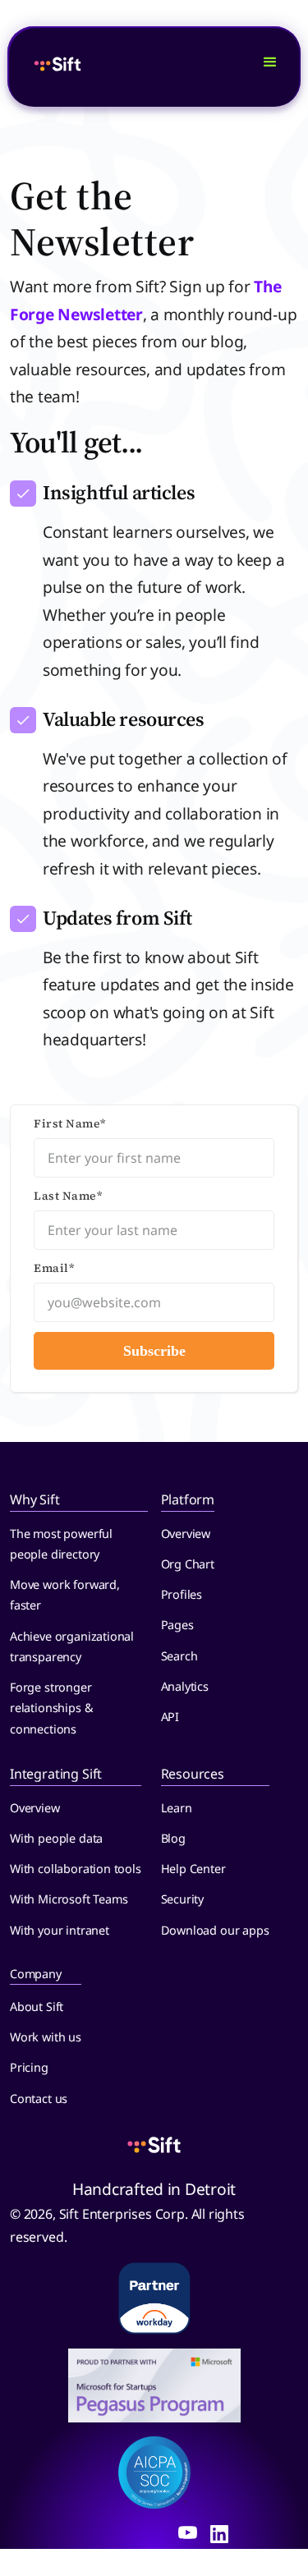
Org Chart (188, 1564)
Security (183, 1899)
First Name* (70, 1123)
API (170, 1717)
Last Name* (68, 1196)
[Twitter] (188, 2532)
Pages (177, 1625)
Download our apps (215, 1930)
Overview (186, 1534)
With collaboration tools (76, 1869)
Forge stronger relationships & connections (51, 1708)
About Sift (37, 2007)
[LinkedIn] (219, 2532)
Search (179, 1656)
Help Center (193, 1869)
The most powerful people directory (61, 1544)
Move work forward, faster (65, 1595)
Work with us (46, 2037)
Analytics (185, 1686)
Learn (177, 1808)
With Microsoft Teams (69, 1899)
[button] (270, 67)
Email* (54, 1268)
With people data (56, 1838)
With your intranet (60, 1930)
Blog (173, 1838)
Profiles (182, 1594)
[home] (137, 67)
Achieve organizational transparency (72, 1646)
